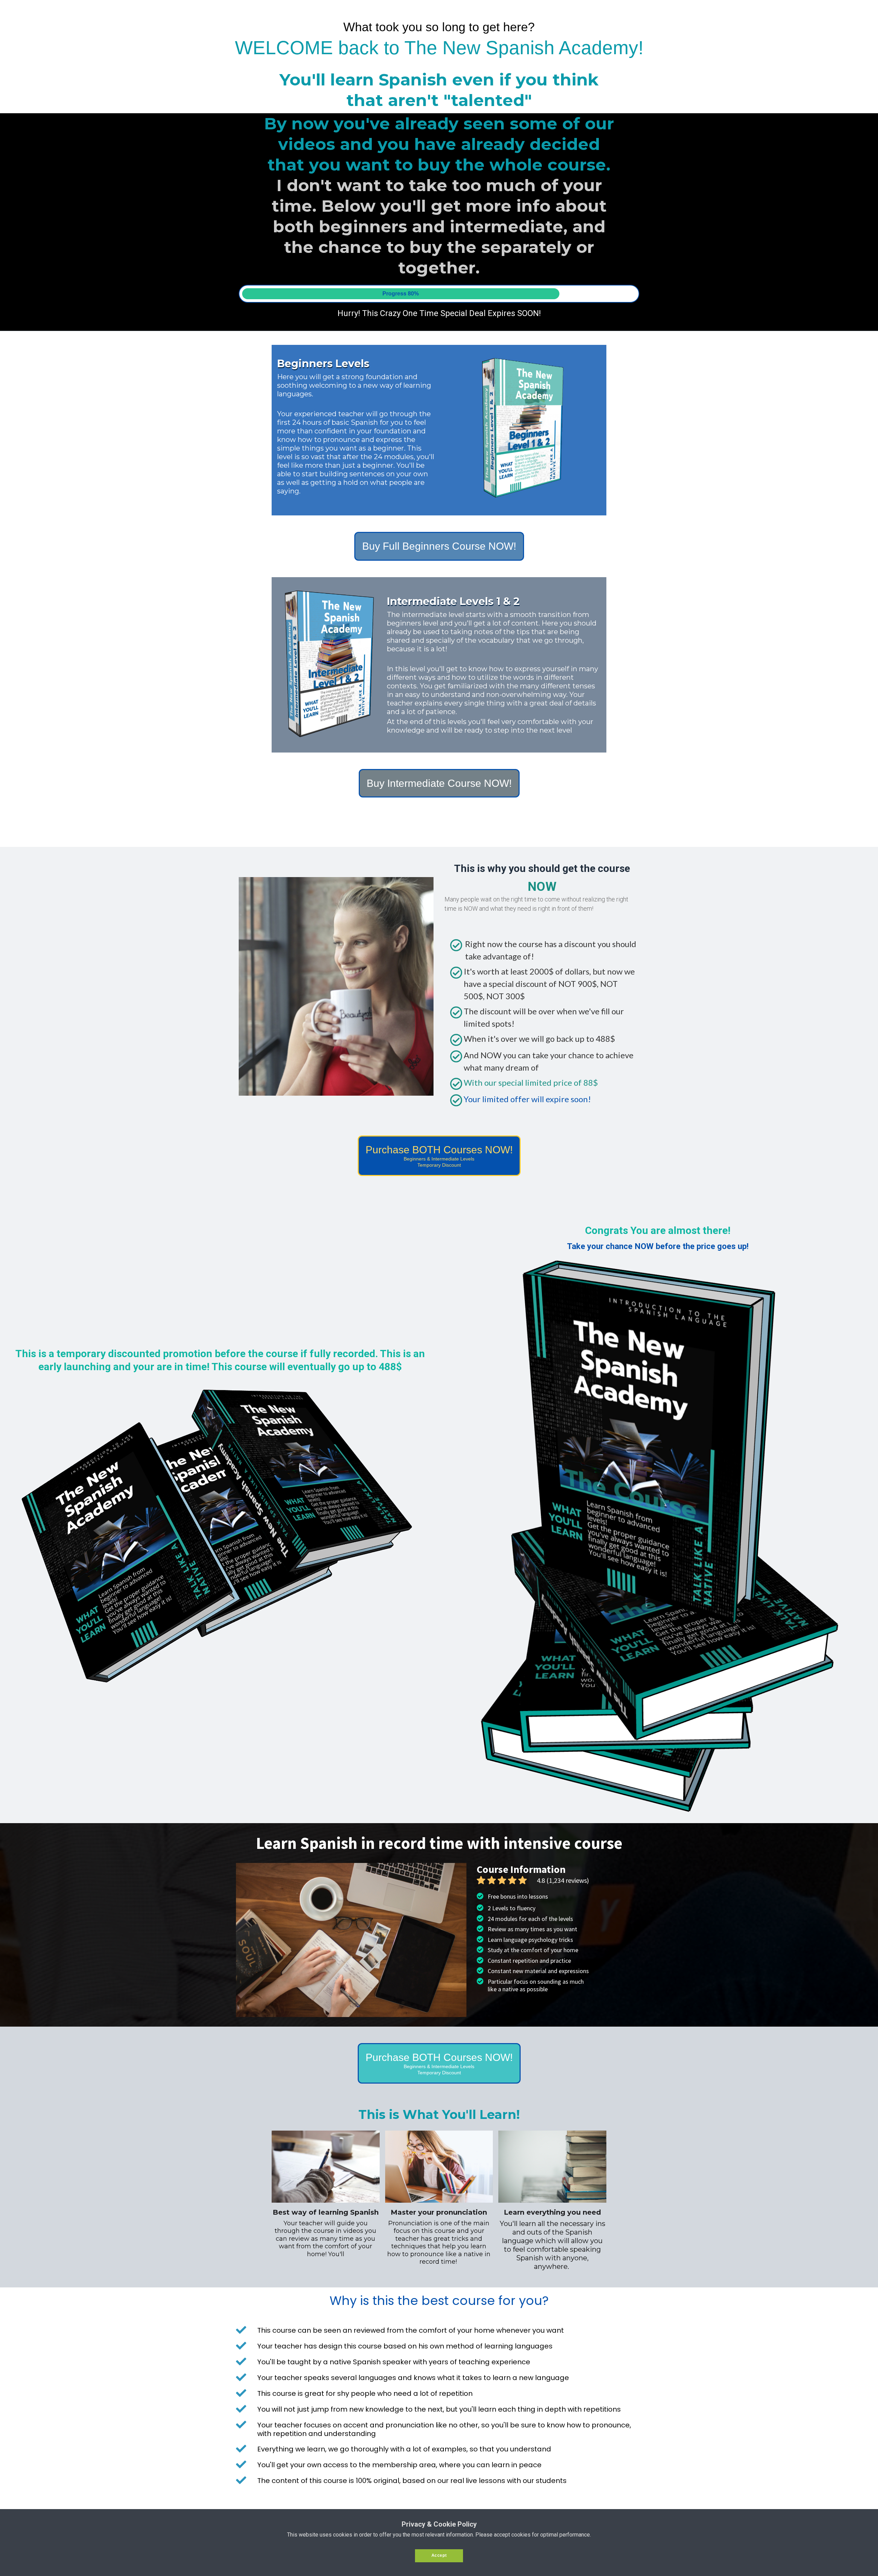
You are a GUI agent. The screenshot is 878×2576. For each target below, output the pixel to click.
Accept (439, 2555)
